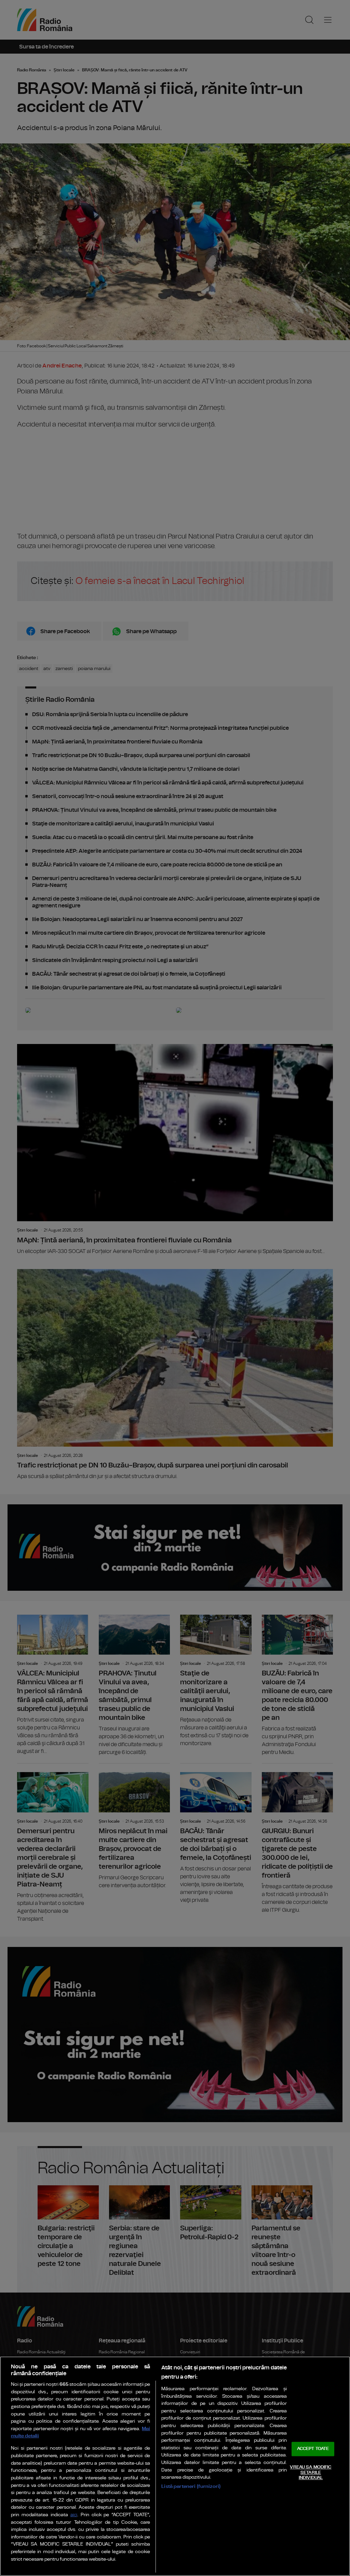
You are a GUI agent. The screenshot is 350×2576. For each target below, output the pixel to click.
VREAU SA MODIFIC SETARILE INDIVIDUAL (311, 2473)
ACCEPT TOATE (313, 2449)
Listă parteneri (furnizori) (191, 2486)
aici (74, 2515)
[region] (175, 2466)
